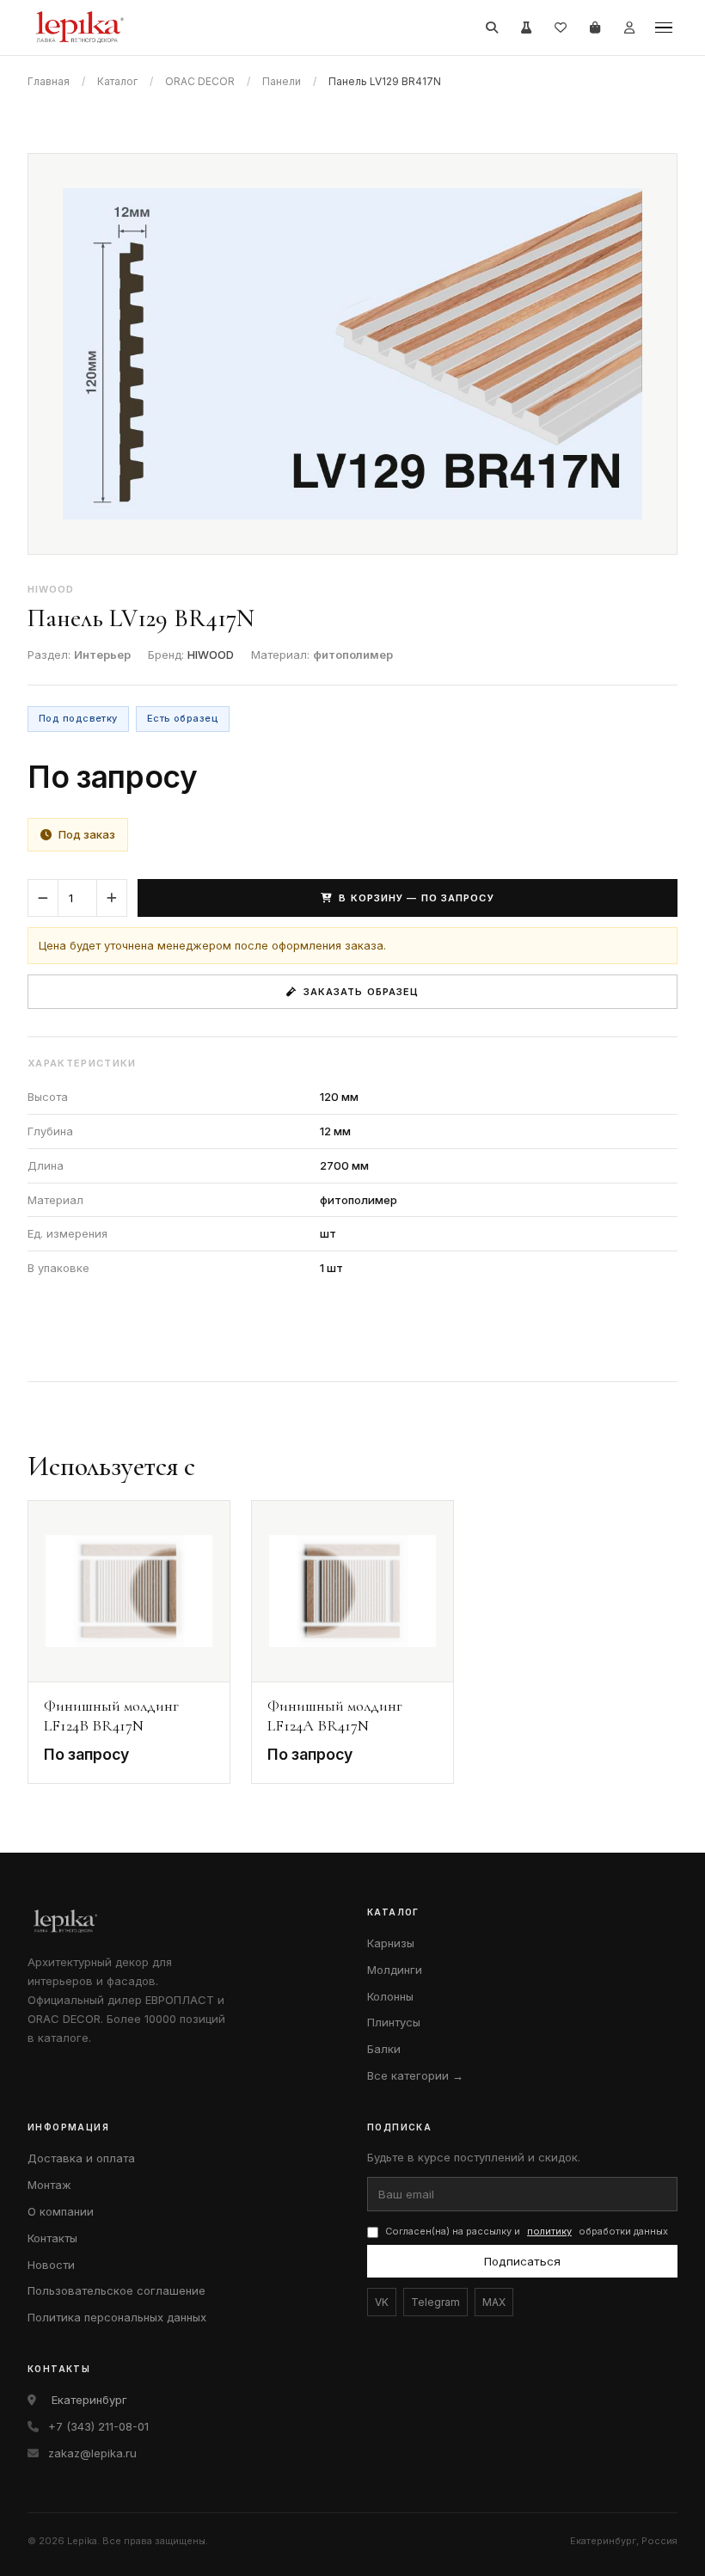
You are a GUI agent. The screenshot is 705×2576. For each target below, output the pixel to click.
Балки (384, 2049)
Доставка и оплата (81, 2158)
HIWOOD (211, 655)
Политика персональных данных (117, 2317)
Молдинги (395, 1970)
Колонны (390, 1996)
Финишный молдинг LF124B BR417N (111, 1715)
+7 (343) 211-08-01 (98, 2426)
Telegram (435, 2302)
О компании (61, 2211)
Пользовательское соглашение (116, 2290)
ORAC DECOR (200, 81)
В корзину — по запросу (416, 898)
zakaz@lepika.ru (92, 2453)
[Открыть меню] (664, 28)
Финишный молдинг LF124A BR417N (335, 1715)
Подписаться (522, 2261)
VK (382, 2302)
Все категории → (415, 2075)
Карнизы (391, 1943)
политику (549, 2231)
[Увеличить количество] (112, 898)
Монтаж (49, 2185)
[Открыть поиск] (492, 28)
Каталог (117, 81)
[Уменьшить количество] (43, 898)
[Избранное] (561, 28)
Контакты (52, 2238)
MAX (494, 2302)
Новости (51, 2265)
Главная (49, 81)
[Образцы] (526, 28)
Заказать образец (362, 992)
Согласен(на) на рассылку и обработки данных (527, 2231)
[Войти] (629, 28)
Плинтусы (394, 2022)
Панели (282, 81)
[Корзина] (595, 28)
